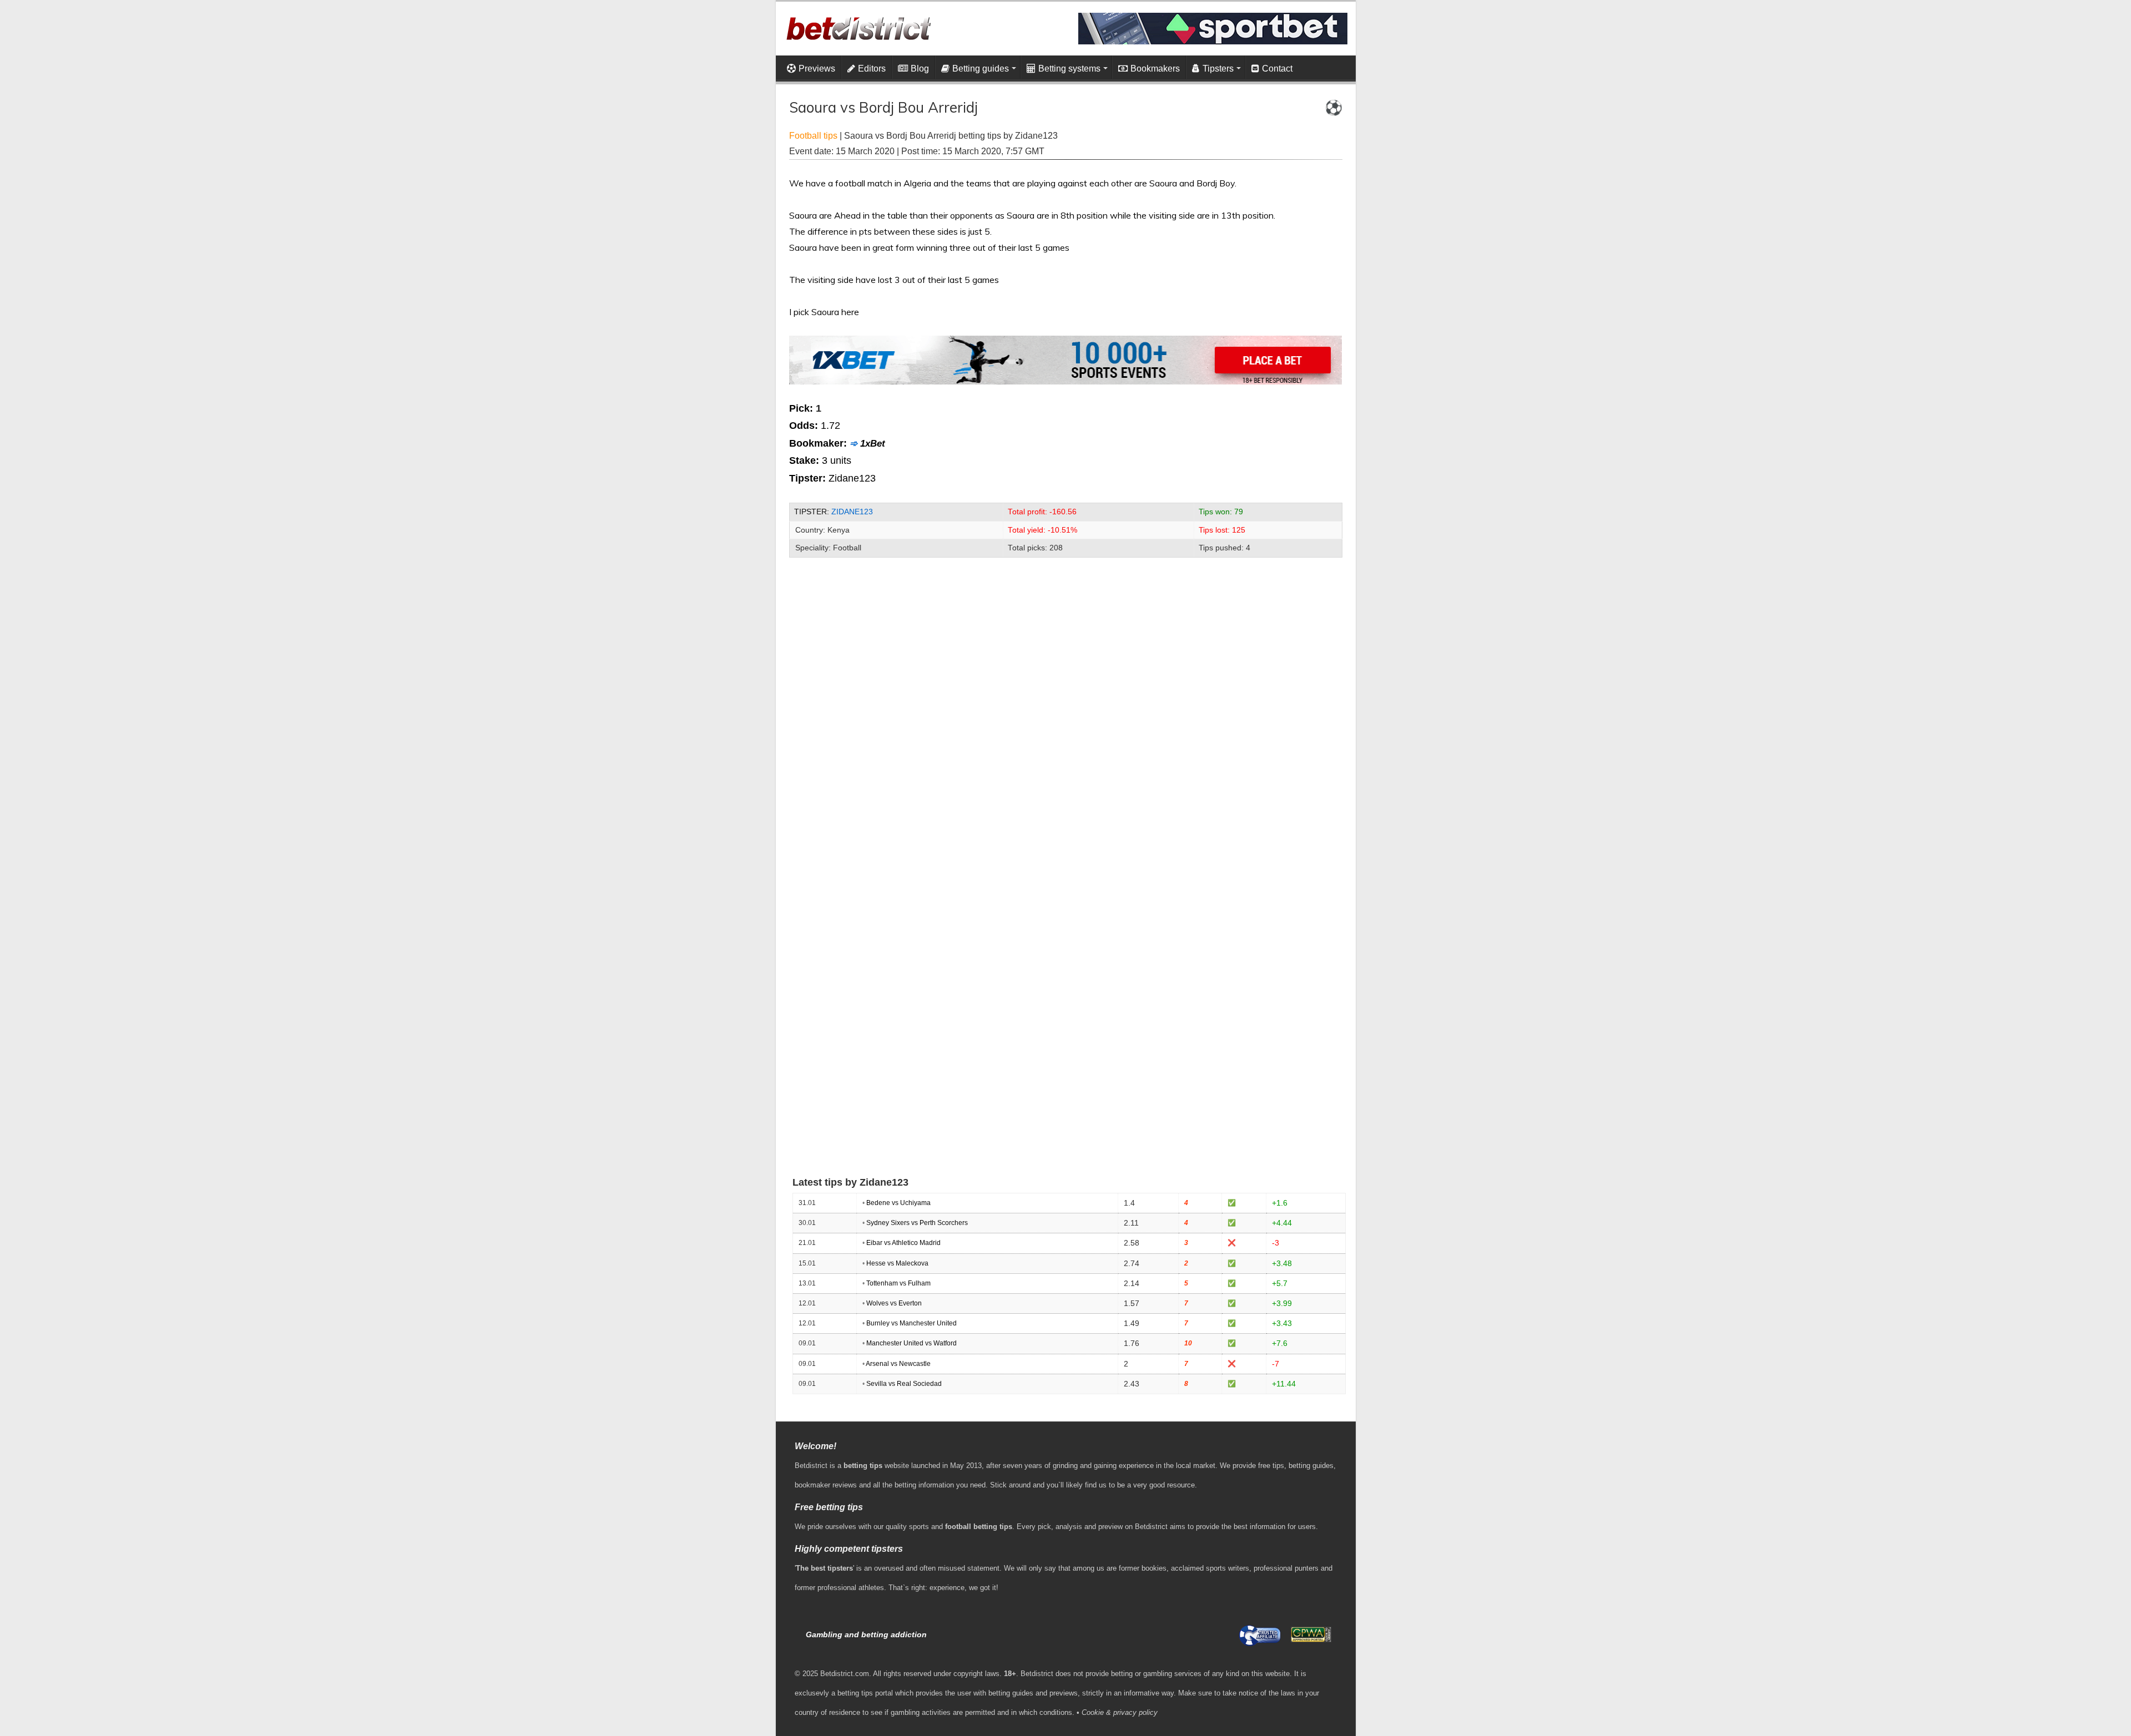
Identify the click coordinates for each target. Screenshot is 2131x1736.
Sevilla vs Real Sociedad (904, 1384)
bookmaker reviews (826, 1485)
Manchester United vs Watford (912, 1343)
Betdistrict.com (845, 1674)
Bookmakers (1155, 69)
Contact (1277, 69)
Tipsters (1218, 69)
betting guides (1311, 1466)
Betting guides (981, 69)
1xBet (873, 444)
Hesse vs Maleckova (897, 1263)
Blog (920, 69)
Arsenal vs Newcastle (898, 1364)
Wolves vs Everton (894, 1303)
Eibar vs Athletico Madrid (903, 1243)
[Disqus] (1066, 710)
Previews (817, 69)
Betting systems (1069, 69)
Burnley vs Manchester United (912, 1323)
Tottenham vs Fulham (898, 1283)
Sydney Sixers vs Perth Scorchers (917, 1223)
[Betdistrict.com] (858, 26)
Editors (872, 69)
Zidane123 (852, 512)
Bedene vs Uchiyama (898, 1203)
